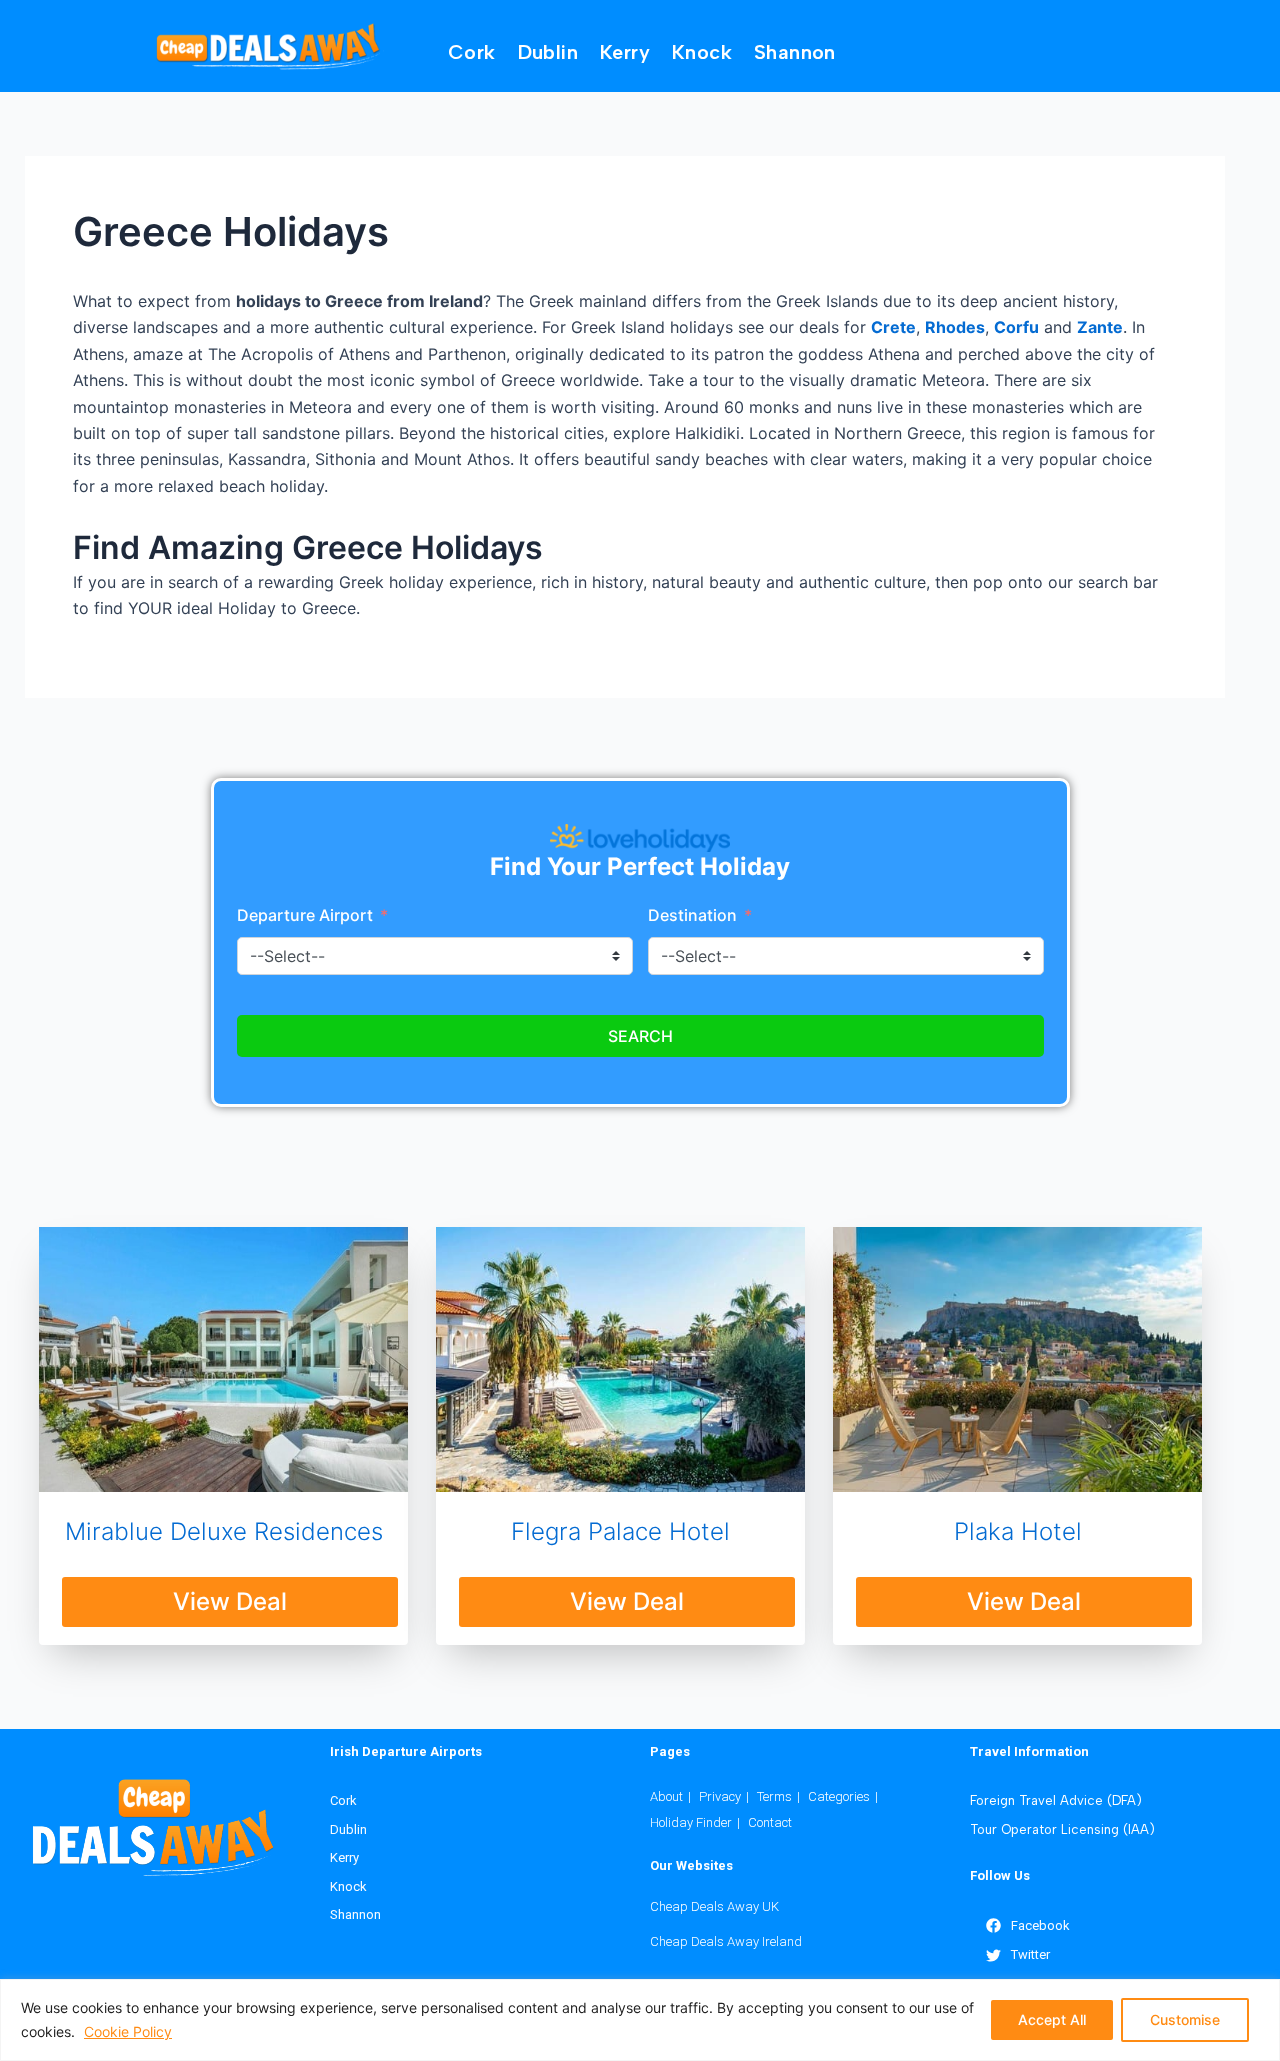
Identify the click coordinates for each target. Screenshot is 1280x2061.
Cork (472, 52)
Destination (694, 915)
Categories (839, 1796)
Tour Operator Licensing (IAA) (1062, 1829)
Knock (702, 52)
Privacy (720, 1796)
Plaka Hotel (1018, 1531)
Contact (770, 1822)
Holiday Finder (691, 1822)
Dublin (548, 52)
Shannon (795, 52)
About (666, 1796)
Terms (774, 1796)
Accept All (1052, 2019)
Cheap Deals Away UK (714, 1906)
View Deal (230, 1601)
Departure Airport (305, 915)
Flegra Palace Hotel (620, 1531)
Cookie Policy (128, 2031)
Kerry (625, 52)
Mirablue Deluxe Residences (224, 1531)
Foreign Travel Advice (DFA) (1056, 1800)
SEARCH (640, 1036)
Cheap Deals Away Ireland (726, 1941)
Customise (1185, 2019)
